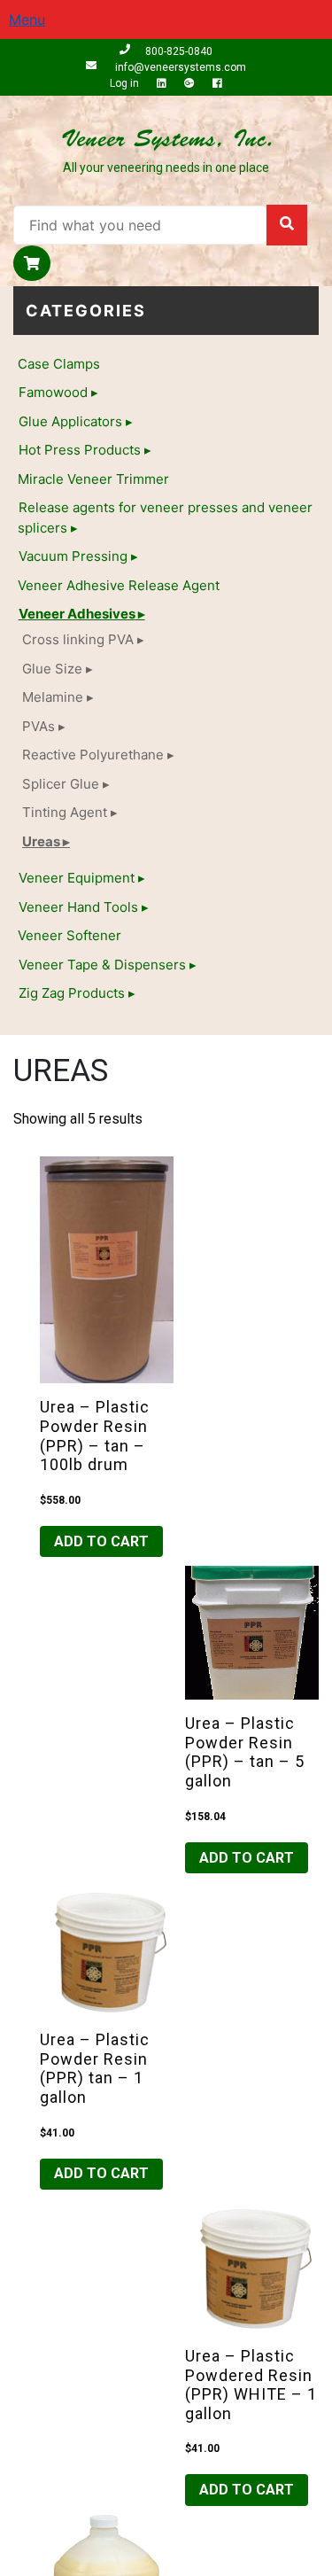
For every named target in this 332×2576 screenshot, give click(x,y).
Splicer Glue (61, 784)
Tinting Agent (65, 812)
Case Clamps (59, 364)
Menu (27, 19)
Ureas (41, 841)
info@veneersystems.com (179, 67)
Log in (126, 83)
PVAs (39, 726)
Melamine (53, 697)
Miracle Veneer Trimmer (93, 479)
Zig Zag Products (72, 993)
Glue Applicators (70, 421)
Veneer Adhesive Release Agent (119, 585)
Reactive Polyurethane (93, 755)
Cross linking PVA (78, 639)
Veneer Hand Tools (78, 907)
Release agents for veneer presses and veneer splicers (165, 518)
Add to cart (101, 1541)
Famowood (53, 392)
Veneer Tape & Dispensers (102, 965)
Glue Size (52, 669)
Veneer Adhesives (77, 614)
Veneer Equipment (77, 878)
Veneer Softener (69, 935)
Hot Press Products (80, 450)
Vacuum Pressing (73, 556)
